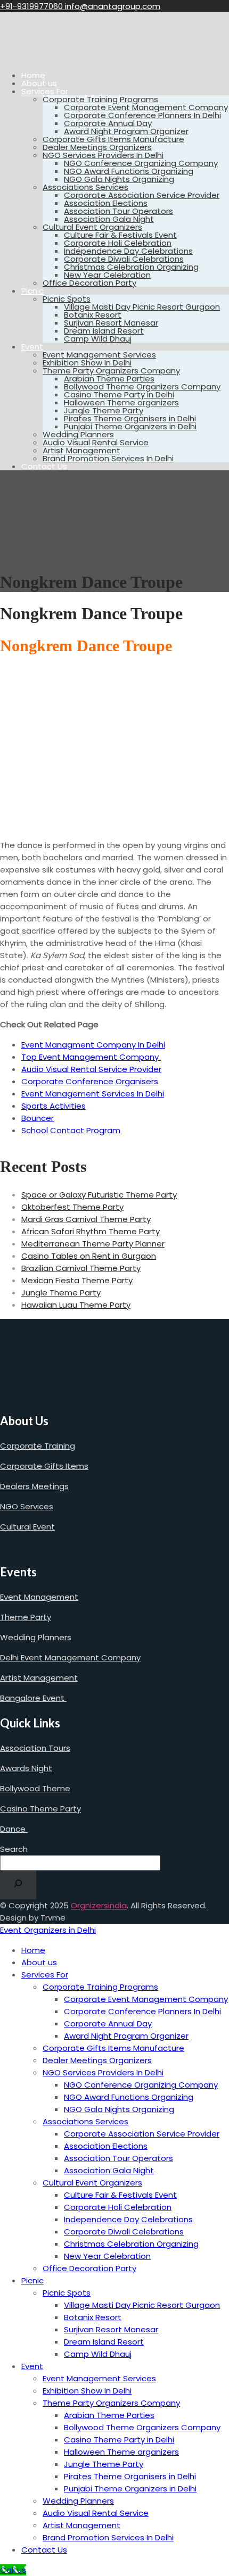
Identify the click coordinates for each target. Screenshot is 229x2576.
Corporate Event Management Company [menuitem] (146, 1999)
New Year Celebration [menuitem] (107, 2256)
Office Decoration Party (89, 283)
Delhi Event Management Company (70, 1657)
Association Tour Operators (118, 211)
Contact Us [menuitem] (44, 2550)
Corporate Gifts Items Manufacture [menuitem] (113, 2048)
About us (39, 83)
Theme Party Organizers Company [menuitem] (111, 2403)
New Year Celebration (107, 275)
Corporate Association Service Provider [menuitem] (142, 2134)
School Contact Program (71, 1130)
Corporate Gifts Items (44, 1466)
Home (33, 75)
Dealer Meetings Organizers (97, 147)
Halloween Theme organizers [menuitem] (121, 2452)
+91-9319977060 (32, 6)
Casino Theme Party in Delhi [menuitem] (119, 2440)
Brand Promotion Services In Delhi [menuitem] (108, 2537)
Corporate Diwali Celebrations (124, 259)
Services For (45, 91)
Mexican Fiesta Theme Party (77, 1280)
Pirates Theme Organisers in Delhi (130, 418)
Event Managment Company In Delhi (93, 1045)
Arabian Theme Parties (109, 379)
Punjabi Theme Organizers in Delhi (130, 426)
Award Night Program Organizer (126, 131)
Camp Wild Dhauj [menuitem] (98, 2354)
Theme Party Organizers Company (111, 371)
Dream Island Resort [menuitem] (104, 2342)
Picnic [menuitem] (32, 2280)
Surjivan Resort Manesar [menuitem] (111, 2329)
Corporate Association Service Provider (142, 195)
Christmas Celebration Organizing (131, 267)
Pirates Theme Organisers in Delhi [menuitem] (130, 2476)
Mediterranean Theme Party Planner (93, 1244)
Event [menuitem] (32, 2366)
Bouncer (38, 1118)
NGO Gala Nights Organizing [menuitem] (119, 2109)
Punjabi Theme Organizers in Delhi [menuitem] (130, 2488)
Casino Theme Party (40, 1809)
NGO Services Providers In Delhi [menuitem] (103, 2072)
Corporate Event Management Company (146, 107)
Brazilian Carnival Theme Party (81, 1268)
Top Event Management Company (91, 1057)
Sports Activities (54, 1106)
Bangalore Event (33, 1698)
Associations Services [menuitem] (85, 2121)
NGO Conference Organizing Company (141, 163)
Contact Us (44, 466)
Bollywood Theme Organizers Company (142, 387)
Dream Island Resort (104, 331)
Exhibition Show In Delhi (87, 363)
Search (14, 1849)
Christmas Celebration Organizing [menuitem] (131, 2244)
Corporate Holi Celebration (118, 243)
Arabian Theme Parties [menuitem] (109, 2415)
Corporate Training (38, 1446)
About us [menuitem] (39, 1962)
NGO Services (27, 1506)
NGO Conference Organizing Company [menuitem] (141, 2085)
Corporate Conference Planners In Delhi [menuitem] (142, 2011)
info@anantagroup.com (113, 6)
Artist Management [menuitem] (81, 2525)
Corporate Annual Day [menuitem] (108, 2024)
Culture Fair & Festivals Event (120, 235)
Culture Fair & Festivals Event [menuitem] (120, 2195)
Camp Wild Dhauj (98, 339)
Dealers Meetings (34, 1486)
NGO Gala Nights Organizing (119, 179)
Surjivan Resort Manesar (111, 323)
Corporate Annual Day (108, 123)
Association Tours (35, 1748)
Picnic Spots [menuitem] (67, 2293)
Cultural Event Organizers (92, 227)
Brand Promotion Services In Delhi (108, 458)
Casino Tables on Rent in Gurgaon (89, 1256)
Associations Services (85, 187)
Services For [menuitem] (45, 1975)
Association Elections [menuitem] (106, 2146)
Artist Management (81, 450)
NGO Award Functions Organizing (129, 171)
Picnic (32, 291)
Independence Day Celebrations (128, 251)
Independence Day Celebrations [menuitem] (128, 2219)
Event (32, 347)
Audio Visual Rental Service (96, 442)
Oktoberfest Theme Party (72, 1207)
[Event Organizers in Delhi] (35, 57)
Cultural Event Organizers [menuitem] (92, 2183)
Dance (14, 1829)
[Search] (18, 1885)
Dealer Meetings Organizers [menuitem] (97, 2060)
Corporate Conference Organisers (90, 1081)
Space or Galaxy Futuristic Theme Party (99, 1195)
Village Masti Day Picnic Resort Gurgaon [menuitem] (142, 2305)
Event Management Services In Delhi (93, 1094)
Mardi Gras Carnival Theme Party (86, 1219)
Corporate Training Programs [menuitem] (100, 1987)
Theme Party (26, 1617)
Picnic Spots (67, 299)
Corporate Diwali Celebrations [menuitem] (124, 2232)
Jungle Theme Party (104, 410)
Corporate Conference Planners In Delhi (142, 115)
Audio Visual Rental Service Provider (91, 1069)
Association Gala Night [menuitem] (109, 2170)
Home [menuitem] (33, 1950)
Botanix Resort (93, 315)
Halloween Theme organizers (121, 402)
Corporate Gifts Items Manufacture (113, 139)
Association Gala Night (109, 219)
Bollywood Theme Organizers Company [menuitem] (142, 2427)
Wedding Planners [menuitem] (78, 2501)
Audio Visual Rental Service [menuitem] (96, 2513)
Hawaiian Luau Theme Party (76, 1305)
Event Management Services (99, 355)
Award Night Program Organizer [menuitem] (126, 2036)
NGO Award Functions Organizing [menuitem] (129, 2097)
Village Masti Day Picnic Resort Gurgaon (142, 307)
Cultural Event (27, 1527)
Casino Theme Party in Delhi (119, 394)
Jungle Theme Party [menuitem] (104, 2464)
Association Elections (106, 203)
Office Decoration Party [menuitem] (89, 2268)
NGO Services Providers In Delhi (103, 155)
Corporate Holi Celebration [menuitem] (118, 2207)
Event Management (39, 1597)
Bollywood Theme (35, 1788)
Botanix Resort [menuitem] (93, 2317)
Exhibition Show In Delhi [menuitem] (87, 2391)
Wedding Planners (78, 434)
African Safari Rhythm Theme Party (91, 1231)
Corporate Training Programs (100, 99)
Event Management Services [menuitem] (99, 2378)
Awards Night (26, 1768)
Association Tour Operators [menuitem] (118, 2158)
